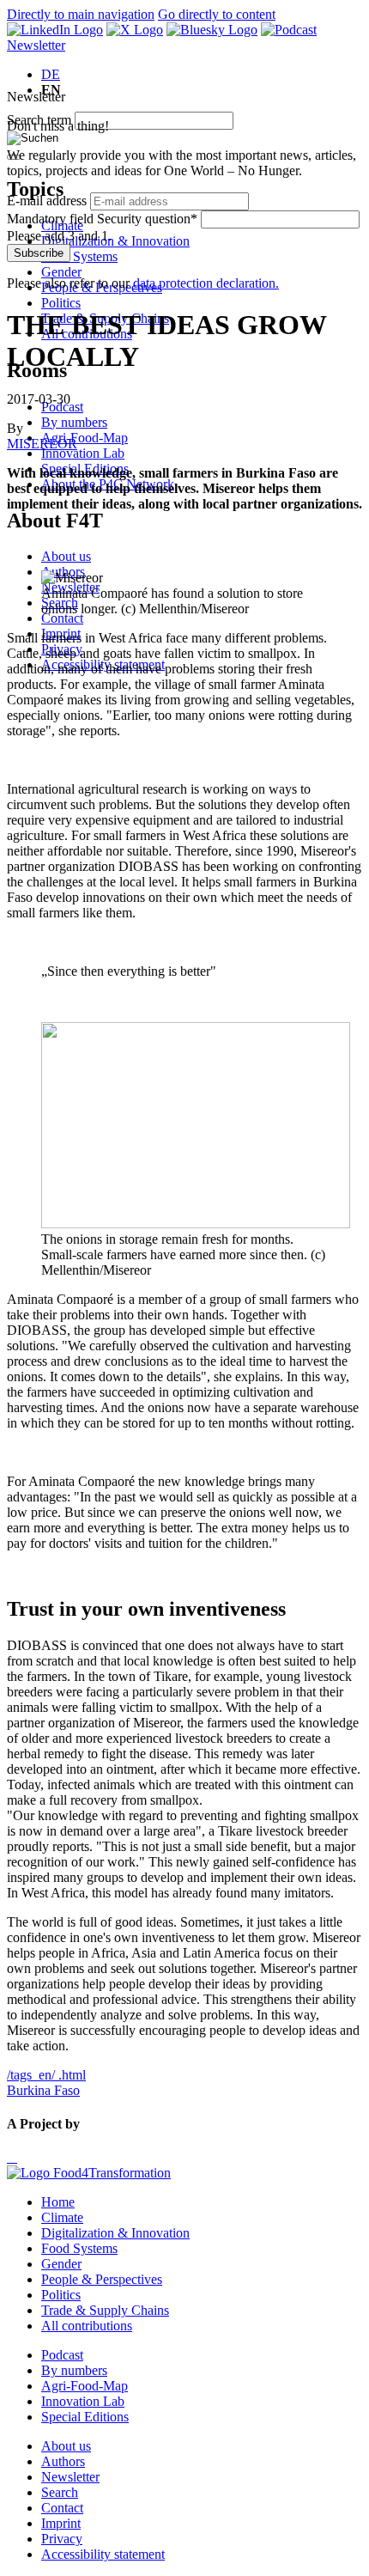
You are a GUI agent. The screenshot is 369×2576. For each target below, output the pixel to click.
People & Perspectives (102, 2279)
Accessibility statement (103, 2554)
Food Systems (79, 256)
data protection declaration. (206, 283)
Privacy (62, 2539)
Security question (102, 219)
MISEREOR (42, 444)
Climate (62, 2217)
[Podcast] (289, 30)
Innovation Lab (83, 453)
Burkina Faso (43, 2090)
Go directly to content (217, 14)
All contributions (87, 2326)
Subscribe (39, 253)
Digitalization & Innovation (115, 241)
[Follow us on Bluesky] (212, 30)
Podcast (62, 2355)
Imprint (61, 2523)
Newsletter (36, 45)
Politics (61, 303)
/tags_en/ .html (46, 2075)
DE (51, 74)
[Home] (89, 2173)
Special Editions (85, 2417)
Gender (61, 272)
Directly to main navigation (81, 14)
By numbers (74, 422)
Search (60, 2492)
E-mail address (47, 201)
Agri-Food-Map (85, 438)
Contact (62, 618)
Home (58, 2202)
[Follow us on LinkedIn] (55, 30)
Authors (63, 2461)
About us (66, 556)
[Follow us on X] (135, 30)
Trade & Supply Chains (105, 2310)
